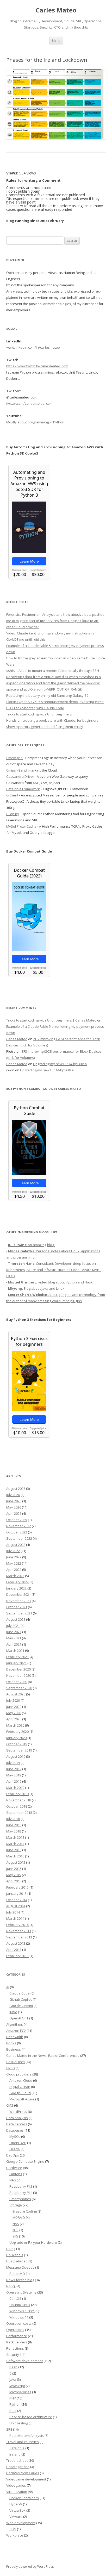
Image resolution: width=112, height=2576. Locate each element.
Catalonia (17, 2448)
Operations (15, 2330)
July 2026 (13, 1495)
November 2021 (19, 1601)
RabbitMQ (17, 2274)
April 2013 (14, 1950)
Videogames (16, 2485)
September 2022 (19, 1538)
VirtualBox (17, 2510)
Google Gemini (21, 2006)
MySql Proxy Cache (21, 826)
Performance (17, 2336)
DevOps (13, 2155)
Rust (13, 2411)
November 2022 (19, 1526)
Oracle (15, 2149)
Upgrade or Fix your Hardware (33, 2242)
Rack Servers (17, 2342)
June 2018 (14, 1825)
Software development (24, 2361)
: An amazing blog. (31, 1245)
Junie (13, 2012)
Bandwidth (15, 2037)
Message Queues (20, 2267)
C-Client (12, 795)
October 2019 (17, 1744)
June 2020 (14, 1707)
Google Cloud (20, 2093)
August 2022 (16, 1545)
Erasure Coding (25, 2211)
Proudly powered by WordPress (30, 2567)
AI (8, 1987)
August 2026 (16, 1489)
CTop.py (13, 814)
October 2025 (17, 1520)
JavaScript (17, 2386)
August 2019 (16, 1756)
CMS (10, 2105)
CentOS (15, 2298)
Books (11, 2043)
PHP (13, 2398)
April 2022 (14, 1570)
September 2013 (19, 1937)
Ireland (15, 2454)
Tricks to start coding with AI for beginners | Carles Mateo (51, 1020)
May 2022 (14, 1563)
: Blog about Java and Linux (36, 1288)
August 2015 (16, 1862)
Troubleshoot (17, 2460)
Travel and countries (23, 2442)
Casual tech (15, 2062)
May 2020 (14, 1713)
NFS (15, 2230)
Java (13, 2379)
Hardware (14, 2168)
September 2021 (19, 1613)
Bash (13, 2367)
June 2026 (14, 1501)
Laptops (16, 2174)
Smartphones (20, 2199)
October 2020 (17, 1682)
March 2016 (15, 1856)
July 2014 (13, 1912)
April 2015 (14, 1881)
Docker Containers (24, 2498)
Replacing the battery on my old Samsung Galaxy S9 (47, 695)
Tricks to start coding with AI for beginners (39, 714)
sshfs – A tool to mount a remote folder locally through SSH (53, 671)
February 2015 (17, 1887)
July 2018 (13, 1819)
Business (14, 2049)
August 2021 (16, 1619)
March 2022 (15, 1576)
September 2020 (19, 1688)
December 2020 (18, 1669)
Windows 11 (19, 2317)
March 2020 (15, 1725)
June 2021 (14, 1632)
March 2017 (15, 1844)
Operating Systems (21, 2292)
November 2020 (19, 1675)
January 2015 (16, 1894)
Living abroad (17, 2261)
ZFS (15, 2236)
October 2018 (17, 1806)
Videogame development (26, 2479)
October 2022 (17, 1532)
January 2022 (16, 1588)
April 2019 (14, 1781)
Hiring (11, 2249)
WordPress (18, 2112)
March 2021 (15, 1651)
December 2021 (18, 1594)
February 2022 (17, 1582)
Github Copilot (21, 1999)
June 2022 (14, 1557)
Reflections (15, 2348)
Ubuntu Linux (20, 2305)
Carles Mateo (56, 10)
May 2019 (14, 1775)
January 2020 (16, 1738)
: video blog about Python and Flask (50, 1282)
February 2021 (17, 1657)
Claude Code (20, 1993)
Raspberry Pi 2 (21, 2186)
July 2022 (13, 1551)
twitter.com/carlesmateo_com (29, 403)
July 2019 (13, 1763)
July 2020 (13, 1700)
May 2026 (14, 1507)
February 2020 (17, 1732)
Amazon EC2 (16, 2031)
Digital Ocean (20, 2087)
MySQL (15, 2136)
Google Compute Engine (25, 2161)
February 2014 (17, 1925)
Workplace (15, 2535)
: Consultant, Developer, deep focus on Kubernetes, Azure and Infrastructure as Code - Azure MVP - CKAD (54, 1270)
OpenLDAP (18, 2143)
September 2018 (19, 1813)
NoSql (11, 2286)
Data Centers (17, 2124)
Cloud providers (19, 2074)
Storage (16, 2205)
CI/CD (11, 2068)
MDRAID (19, 2217)
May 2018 (14, 1831)
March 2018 (15, 1837)
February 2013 (17, 1956)
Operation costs (19, 2323)
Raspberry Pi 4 (21, 2193)
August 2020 (16, 1694)
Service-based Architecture (31, 2417)
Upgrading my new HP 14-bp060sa (60, 1064)
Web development (21, 2523)
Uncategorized (18, 2467)
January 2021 (16, 1663)
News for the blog (20, 2280)
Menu (56, 40)
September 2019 (19, 1750)
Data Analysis (17, 2118)
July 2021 (13, 1626)
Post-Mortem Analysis (27, 2436)
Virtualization (17, 2492)
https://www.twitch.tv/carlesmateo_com (37, 366)
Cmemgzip (14, 758)
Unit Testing (19, 2423)
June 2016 (14, 1850)
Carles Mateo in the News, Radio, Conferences (43, 2056)
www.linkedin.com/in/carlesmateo (33, 347)
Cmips (11, 770)
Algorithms (15, 2024)
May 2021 (14, 1638)
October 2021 (17, 1607)
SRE (9, 2429)
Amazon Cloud (21, 2080)
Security (13, 2355)
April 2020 (14, 1719)
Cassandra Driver (20, 776)
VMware (16, 2517)
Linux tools (15, 2255)
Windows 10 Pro (22, 2311)
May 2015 (14, 1875)
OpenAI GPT (19, 2018)
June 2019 (14, 1769)
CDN (13, 2529)
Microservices (20, 2392)
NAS (13, 2180)
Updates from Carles (23, 2473)
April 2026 (14, 1513)
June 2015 (14, 1869)
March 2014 (15, 1918)
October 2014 (17, 1900)
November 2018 (19, 1800)
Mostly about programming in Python (35, 422)
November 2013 (19, 1931)
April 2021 (14, 1644)
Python (15, 2404)
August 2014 (16, 1906)
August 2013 (16, 1943)
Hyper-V (16, 2504)
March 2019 (15, 1788)
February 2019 (17, 1794)
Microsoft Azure (22, 2099)
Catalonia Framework (23, 789)
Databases (15, 2130)
